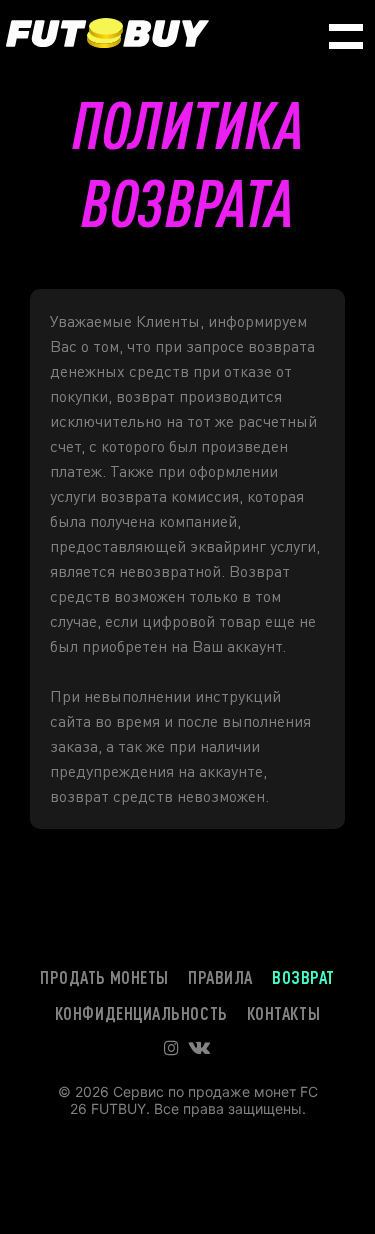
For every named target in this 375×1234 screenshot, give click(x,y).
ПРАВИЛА (220, 977)
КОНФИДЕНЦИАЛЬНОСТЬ (141, 1013)
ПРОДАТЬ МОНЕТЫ (104, 977)
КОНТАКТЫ (283, 1013)
